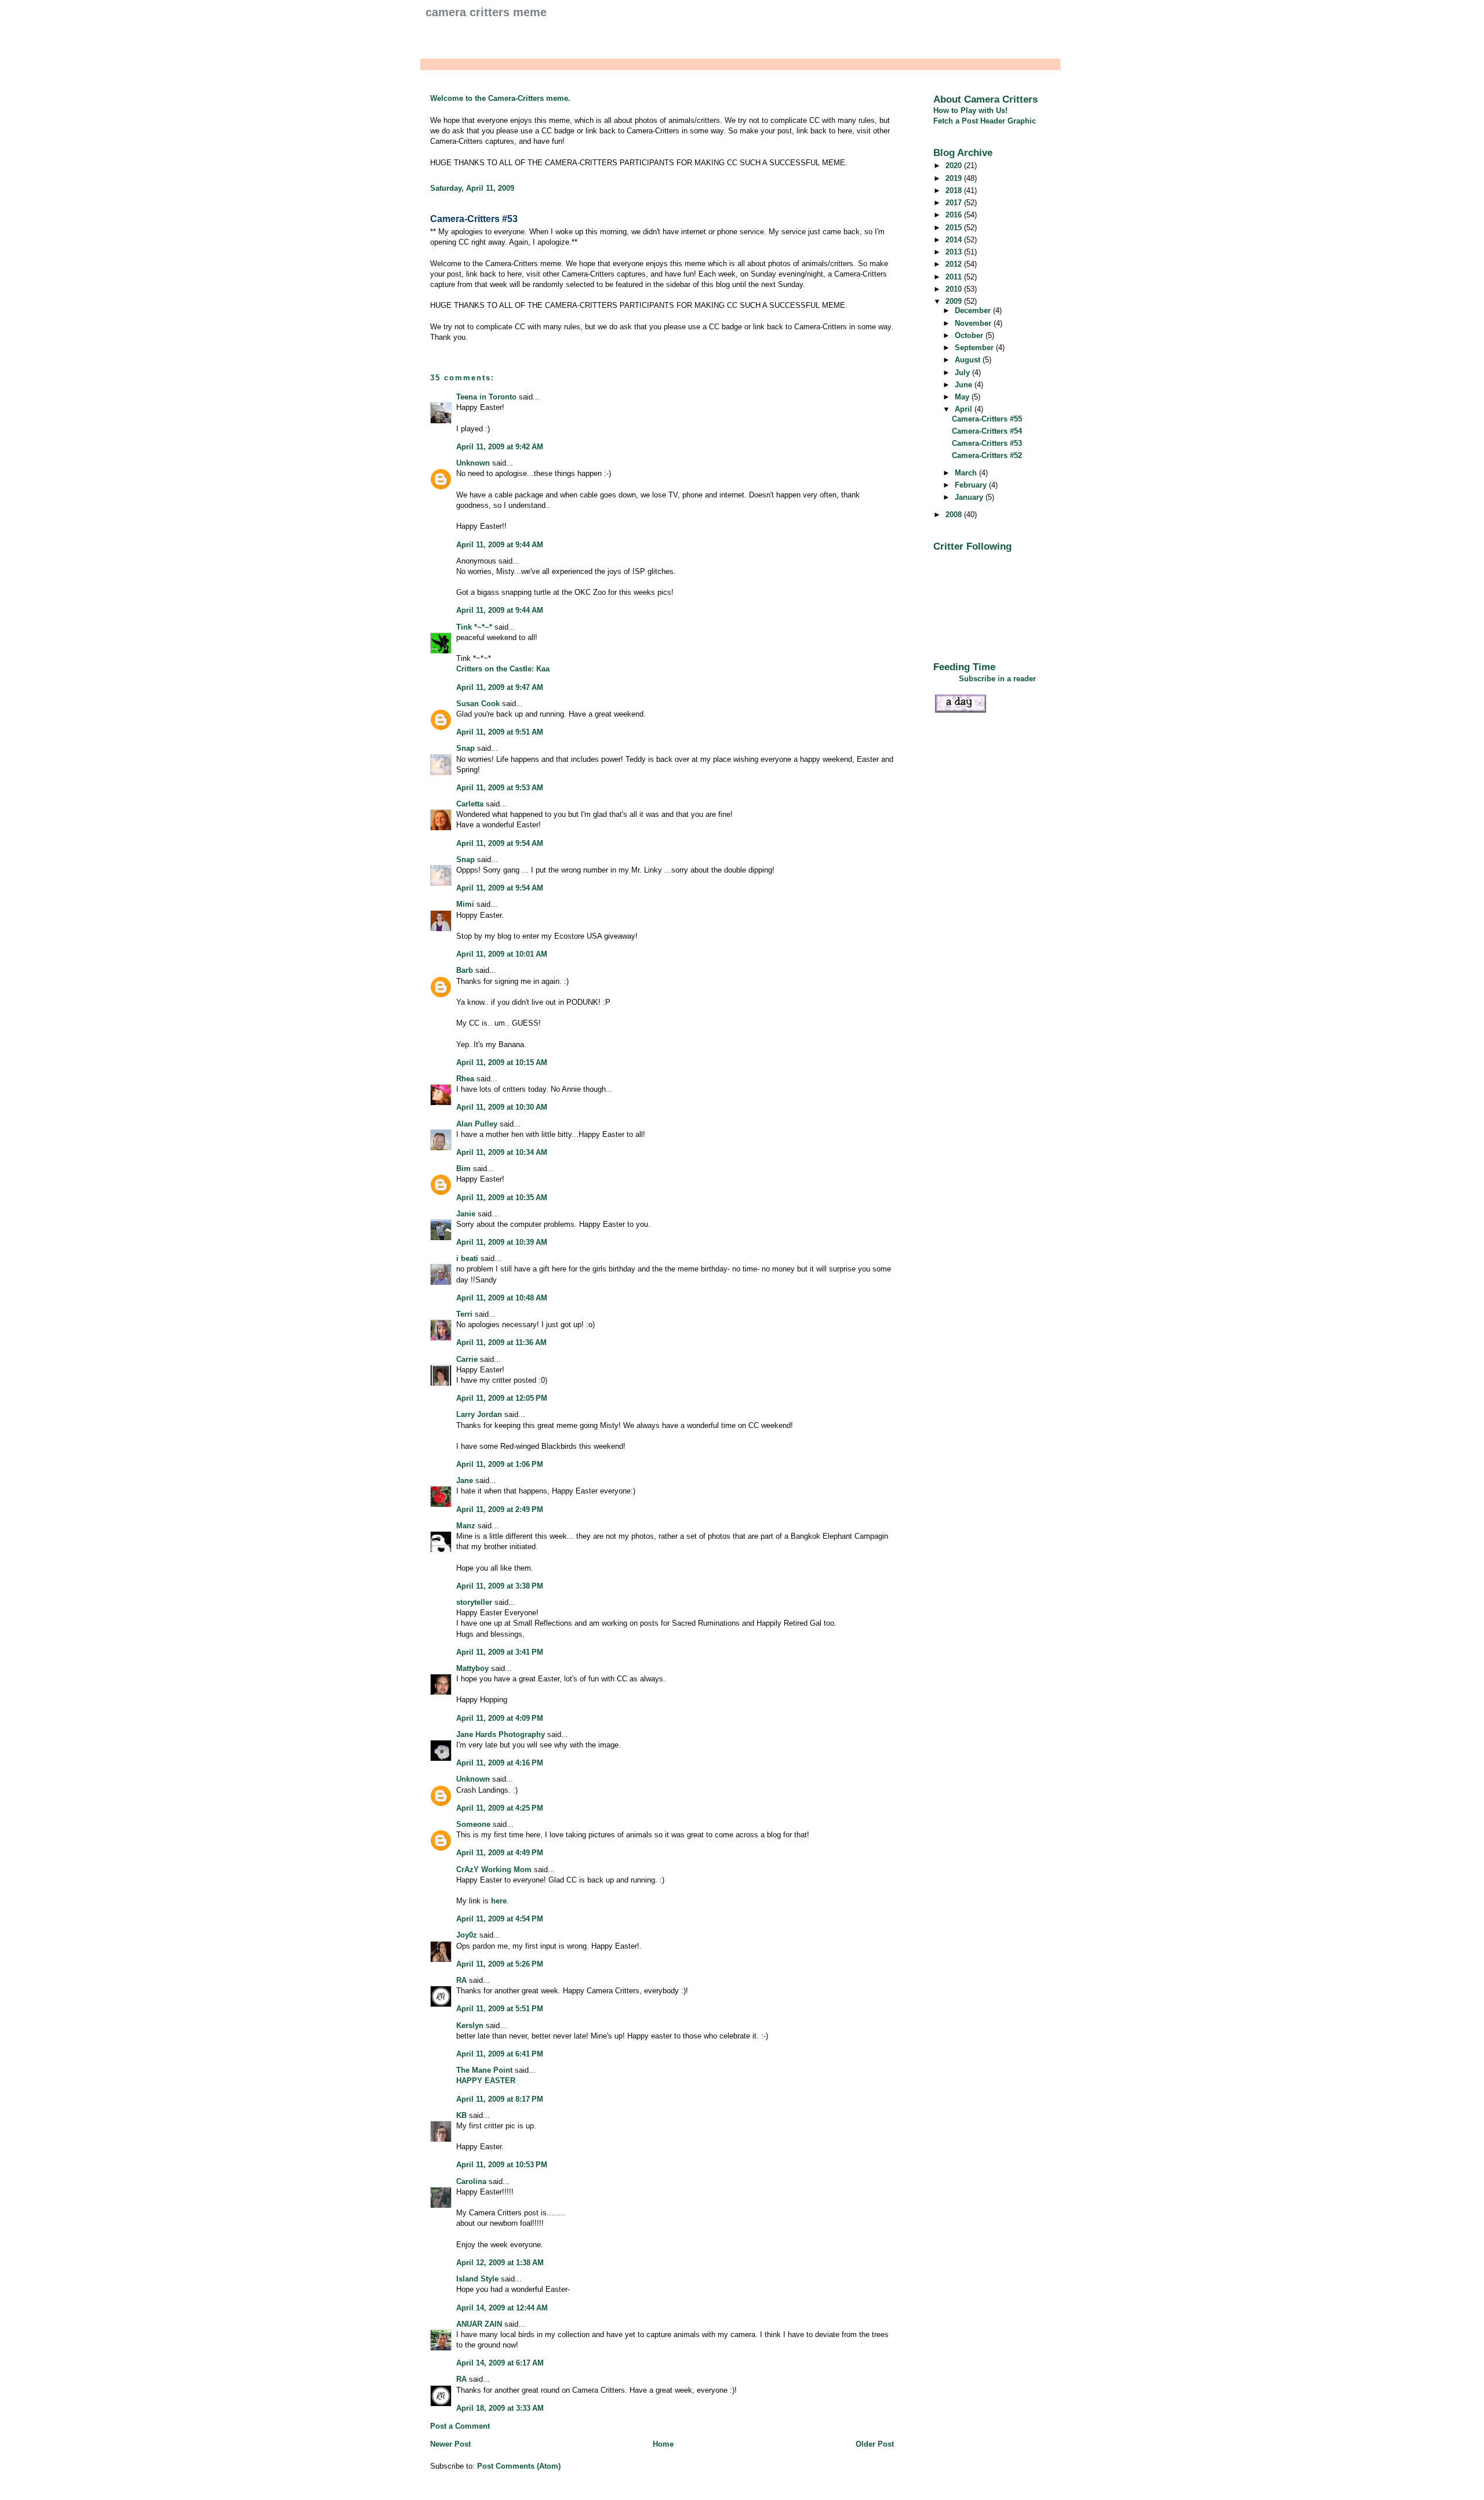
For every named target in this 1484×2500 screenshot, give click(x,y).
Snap (465, 748)
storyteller (474, 1602)
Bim (463, 1169)
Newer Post (450, 2444)
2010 (955, 289)
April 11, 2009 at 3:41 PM (500, 1652)
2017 (955, 203)
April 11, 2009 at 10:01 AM (502, 954)
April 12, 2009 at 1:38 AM (500, 2263)
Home (663, 2444)
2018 (955, 190)
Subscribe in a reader (997, 679)
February (972, 485)
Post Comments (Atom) (519, 2466)
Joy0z (467, 1935)
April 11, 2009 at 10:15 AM (502, 1062)
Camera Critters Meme (486, 12)
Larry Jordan (479, 1414)
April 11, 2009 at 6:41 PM (500, 2054)
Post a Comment (460, 2426)
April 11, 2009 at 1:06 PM (500, 1464)
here (499, 1901)
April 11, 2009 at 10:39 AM (502, 1242)
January (970, 497)
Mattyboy (472, 1668)
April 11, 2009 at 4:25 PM (500, 1808)
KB (461, 2115)
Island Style (477, 2279)
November (974, 323)
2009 (955, 301)
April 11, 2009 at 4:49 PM (500, 1853)
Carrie (467, 1359)
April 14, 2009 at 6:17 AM (500, 2363)
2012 (955, 264)
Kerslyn (470, 2025)
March (967, 473)
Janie (466, 1214)
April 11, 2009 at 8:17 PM (500, 2099)
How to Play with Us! (970, 110)
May (963, 397)
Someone (473, 1824)
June (965, 385)
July (963, 373)
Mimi (465, 904)
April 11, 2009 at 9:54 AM (500, 843)
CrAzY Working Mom (494, 1869)
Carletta (470, 804)
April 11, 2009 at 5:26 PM (500, 1964)
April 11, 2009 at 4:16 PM (500, 1763)
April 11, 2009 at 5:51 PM (500, 2009)
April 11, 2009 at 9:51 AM (500, 732)
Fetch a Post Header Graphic (985, 121)
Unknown (473, 463)
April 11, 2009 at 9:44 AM (500, 545)
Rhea (465, 1079)
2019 (955, 178)
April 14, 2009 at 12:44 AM (502, 2308)
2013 (955, 252)
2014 (955, 240)
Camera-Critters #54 (987, 431)
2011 (955, 277)
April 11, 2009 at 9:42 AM (500, 447)
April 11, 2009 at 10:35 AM (502, 1198)
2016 (955, 215)
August (969, 360)
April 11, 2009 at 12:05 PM (502, 1398)
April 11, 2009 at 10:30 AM (502, 1107)
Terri (464, 1314)
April (965, 409)
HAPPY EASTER (486, 2081)
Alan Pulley (477, 1124)
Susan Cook (478, 704)
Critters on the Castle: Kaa (503, 669)
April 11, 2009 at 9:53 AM (500, 788)
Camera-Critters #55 (987, 419)
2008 (955, 515)
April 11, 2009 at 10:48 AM (502, 1298)
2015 (955, 228)
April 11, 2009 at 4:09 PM (500, 1718)
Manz (466, 1526)
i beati (467, 1258)
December (974, 310)
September (975, 348)
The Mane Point (484, 2070)
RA (461, 1980)
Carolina (471, 2181)
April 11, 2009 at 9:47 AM (500, 687)
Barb (465, 970)
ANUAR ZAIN (479, 2324)
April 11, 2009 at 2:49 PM (500, 1509)
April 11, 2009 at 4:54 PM (500, 1919)
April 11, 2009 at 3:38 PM (500, 1586)
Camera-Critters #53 (474, 219)
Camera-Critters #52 (987, 455)
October (970, 335)
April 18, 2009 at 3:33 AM (500, 2408)
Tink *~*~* (474, 627)
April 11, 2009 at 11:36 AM (501, 1342)
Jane (465, 1480)
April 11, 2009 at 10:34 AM (502, 1152)
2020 (955, 166)
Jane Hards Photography (501, 1734)
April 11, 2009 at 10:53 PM (502, 2165)
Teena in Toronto (486, 397)
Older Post (875, 2444)
